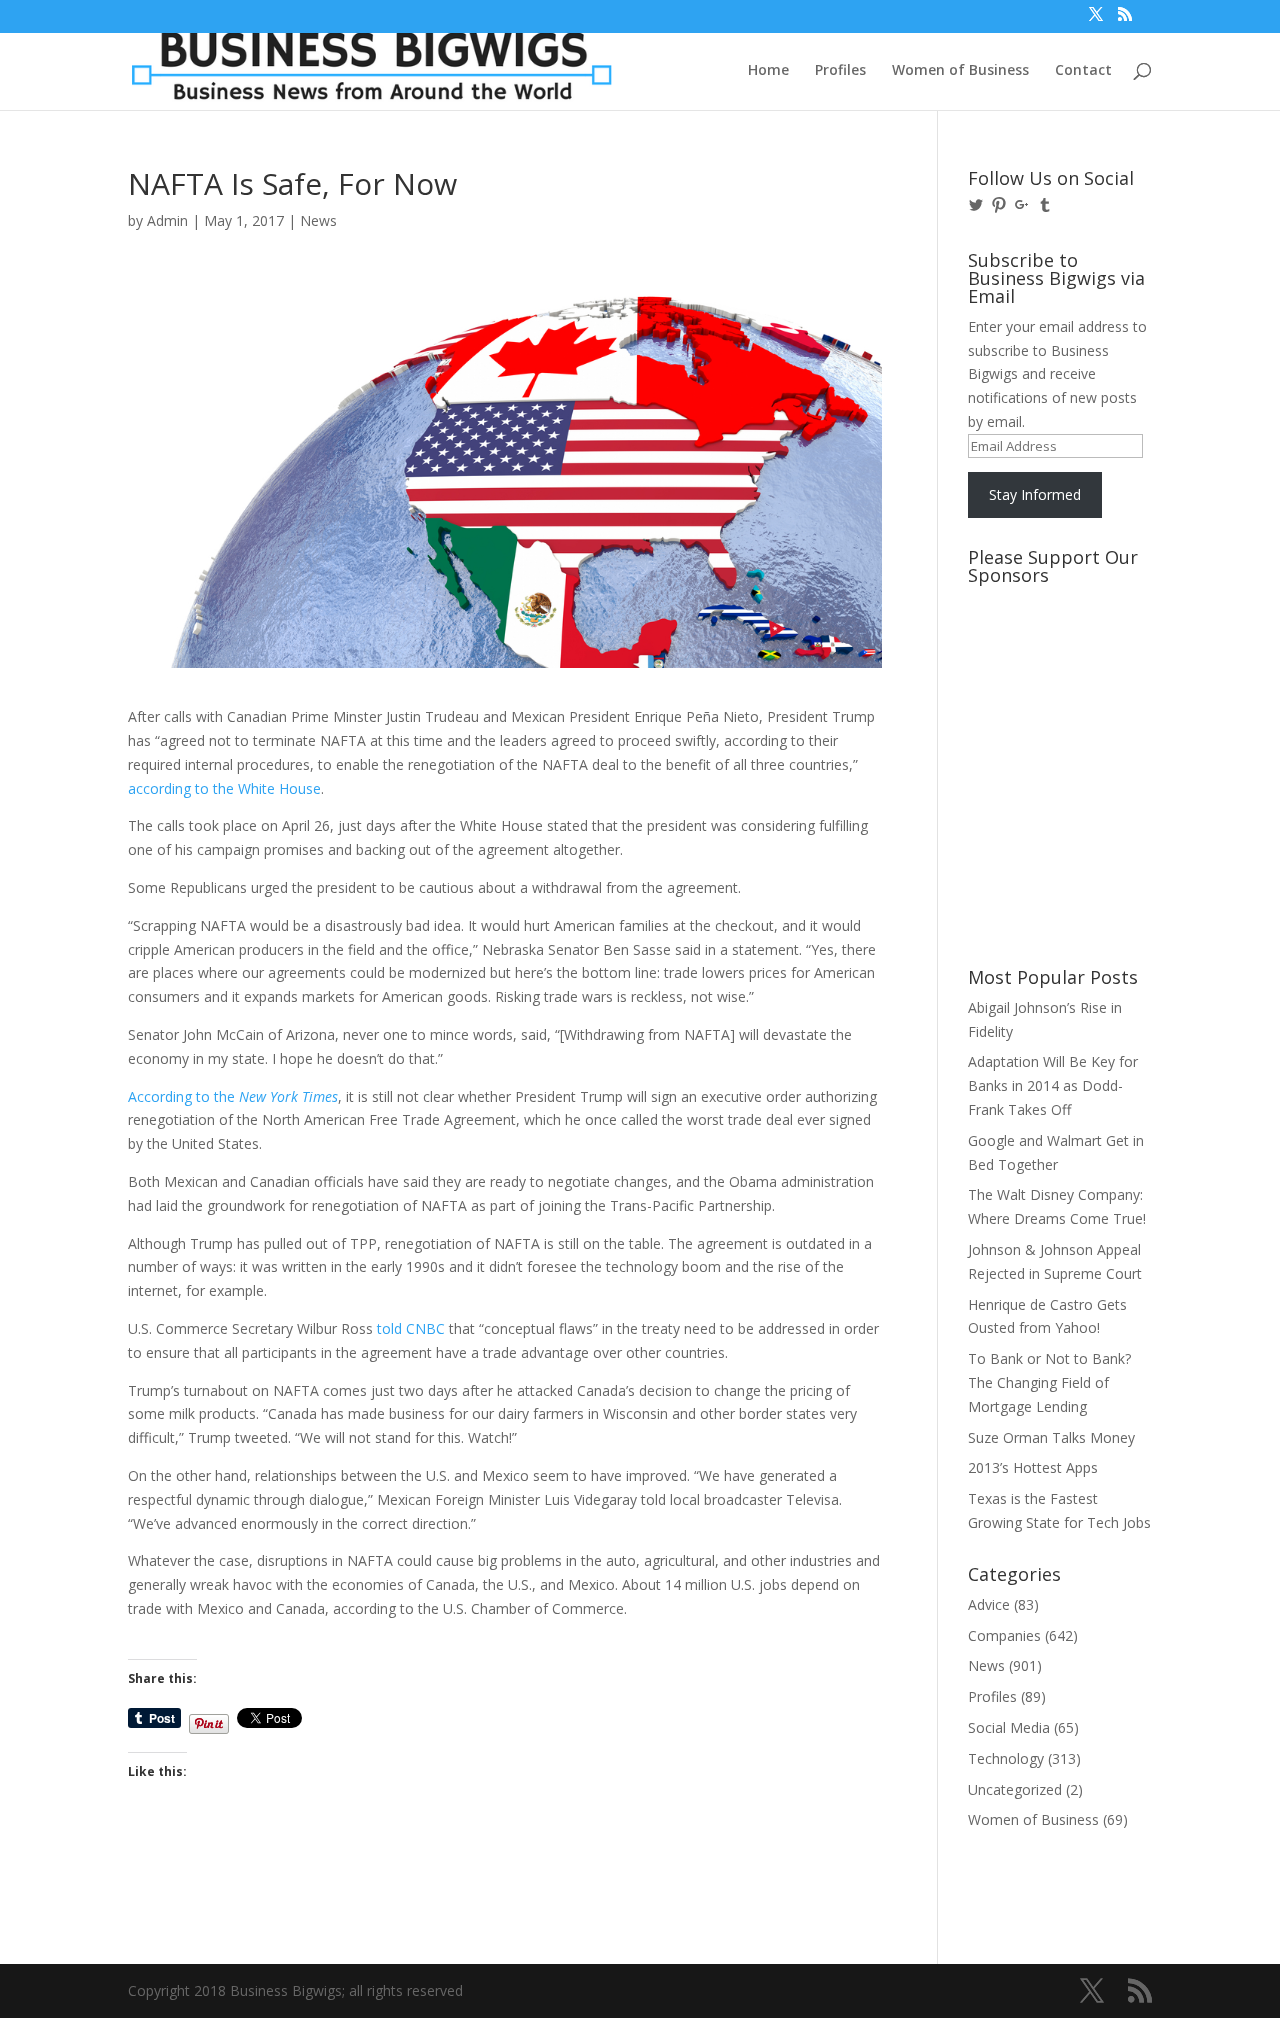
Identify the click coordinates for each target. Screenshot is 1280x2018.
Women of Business (960, 71)
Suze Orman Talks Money (1051, 1437)
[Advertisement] (1058, 669)
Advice (989, 1604)
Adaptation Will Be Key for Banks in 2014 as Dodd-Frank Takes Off (1053, 1085)
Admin (167, 220)
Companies (1004, 1635)
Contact (1083, 71)
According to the (233, 1096)
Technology (1006, 1758)
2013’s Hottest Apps (1033, 1467)
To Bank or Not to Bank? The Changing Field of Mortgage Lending (1049, 1382)
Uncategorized (1015, 1789)
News (318, 220)
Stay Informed (1035, 494)
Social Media (1009, 1727)
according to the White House (224, 788)
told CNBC (411, 1328)
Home (768, 71)
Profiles (840, 71)
